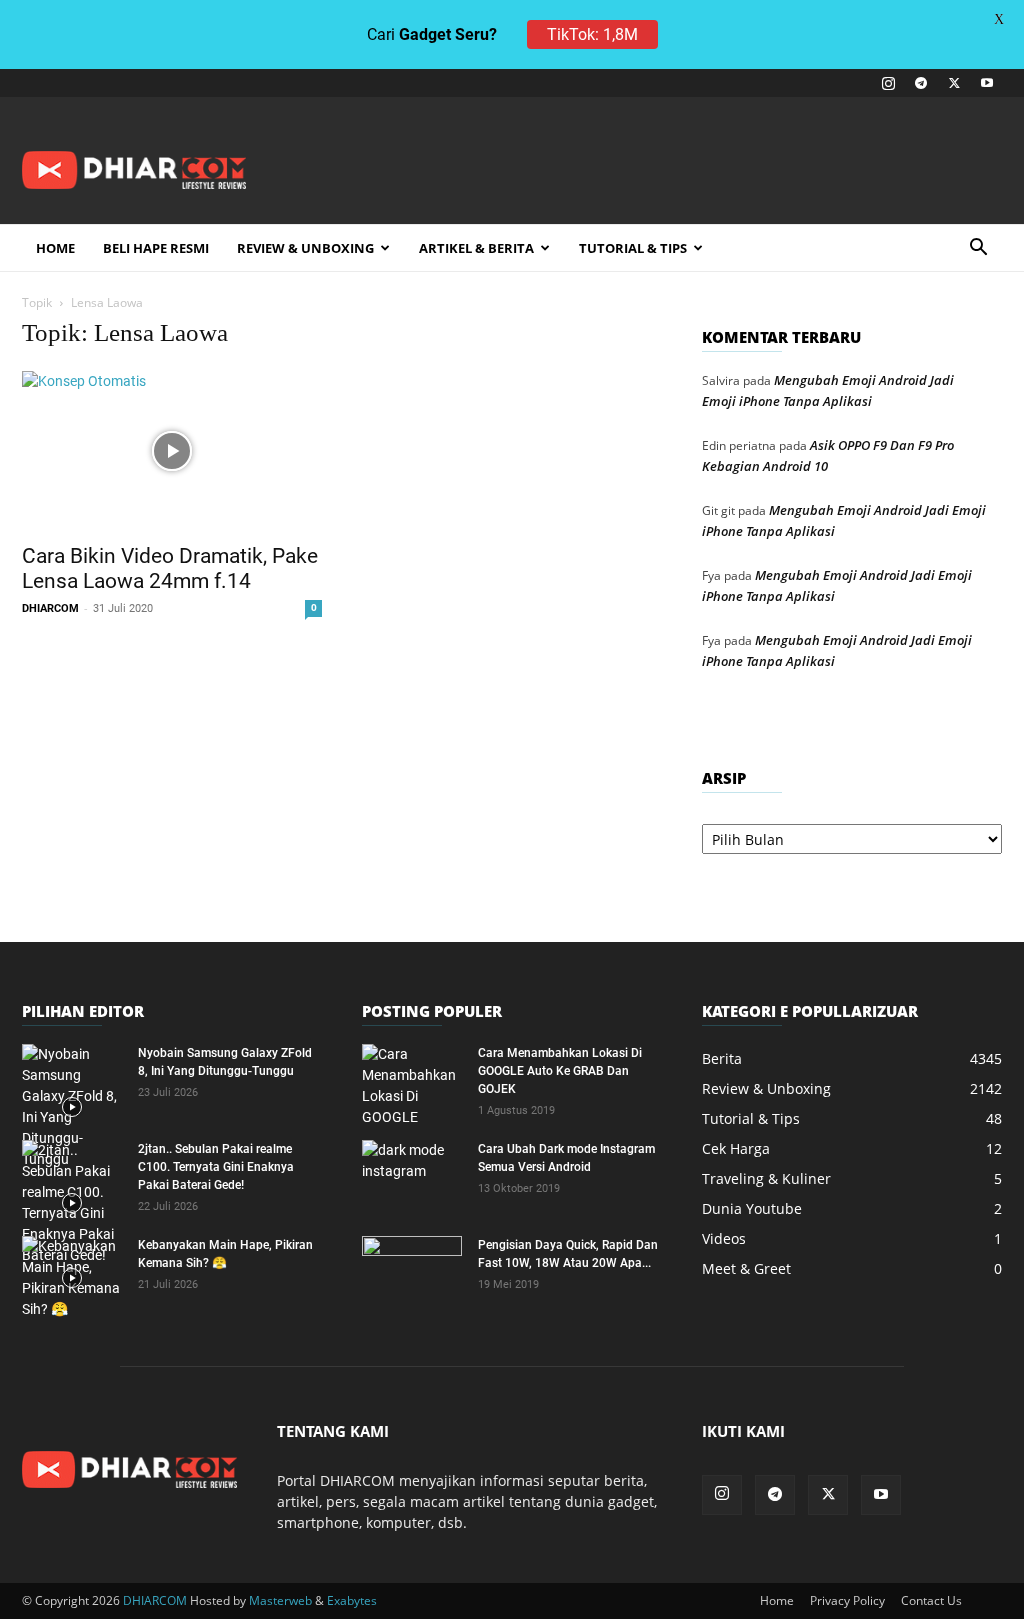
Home (777, 1600)
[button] (978, 249)
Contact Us (931, 1600)
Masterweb (280, 1600)
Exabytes (352, 1600)
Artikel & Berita (476, 248)
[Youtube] (987, 83)
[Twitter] (954, 83)
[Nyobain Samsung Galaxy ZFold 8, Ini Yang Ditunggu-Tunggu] (72, 1107)
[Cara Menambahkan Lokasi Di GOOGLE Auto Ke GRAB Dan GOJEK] (412, 1086)
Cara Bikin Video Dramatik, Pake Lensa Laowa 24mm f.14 (170, 568)
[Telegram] (921, 83)
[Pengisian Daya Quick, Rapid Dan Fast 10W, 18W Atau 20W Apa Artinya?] (412, 1271)
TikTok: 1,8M (592, 34)
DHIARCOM (50, 608)
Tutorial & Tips (633, 248)
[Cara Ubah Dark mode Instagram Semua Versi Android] (412, 1175)
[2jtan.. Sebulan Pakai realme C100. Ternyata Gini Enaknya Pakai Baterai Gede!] (72, 1203)
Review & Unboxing (305, 248)
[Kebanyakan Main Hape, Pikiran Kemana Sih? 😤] (72, 1278)
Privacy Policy (847, 1600)
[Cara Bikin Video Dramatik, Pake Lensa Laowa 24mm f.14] (172, 451)
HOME (55, 248)
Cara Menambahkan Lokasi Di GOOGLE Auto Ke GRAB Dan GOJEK (560, 1071)
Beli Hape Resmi (156, 248)
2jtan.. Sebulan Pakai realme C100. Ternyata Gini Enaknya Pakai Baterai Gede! (216, 1167)
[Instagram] (888, 83)
